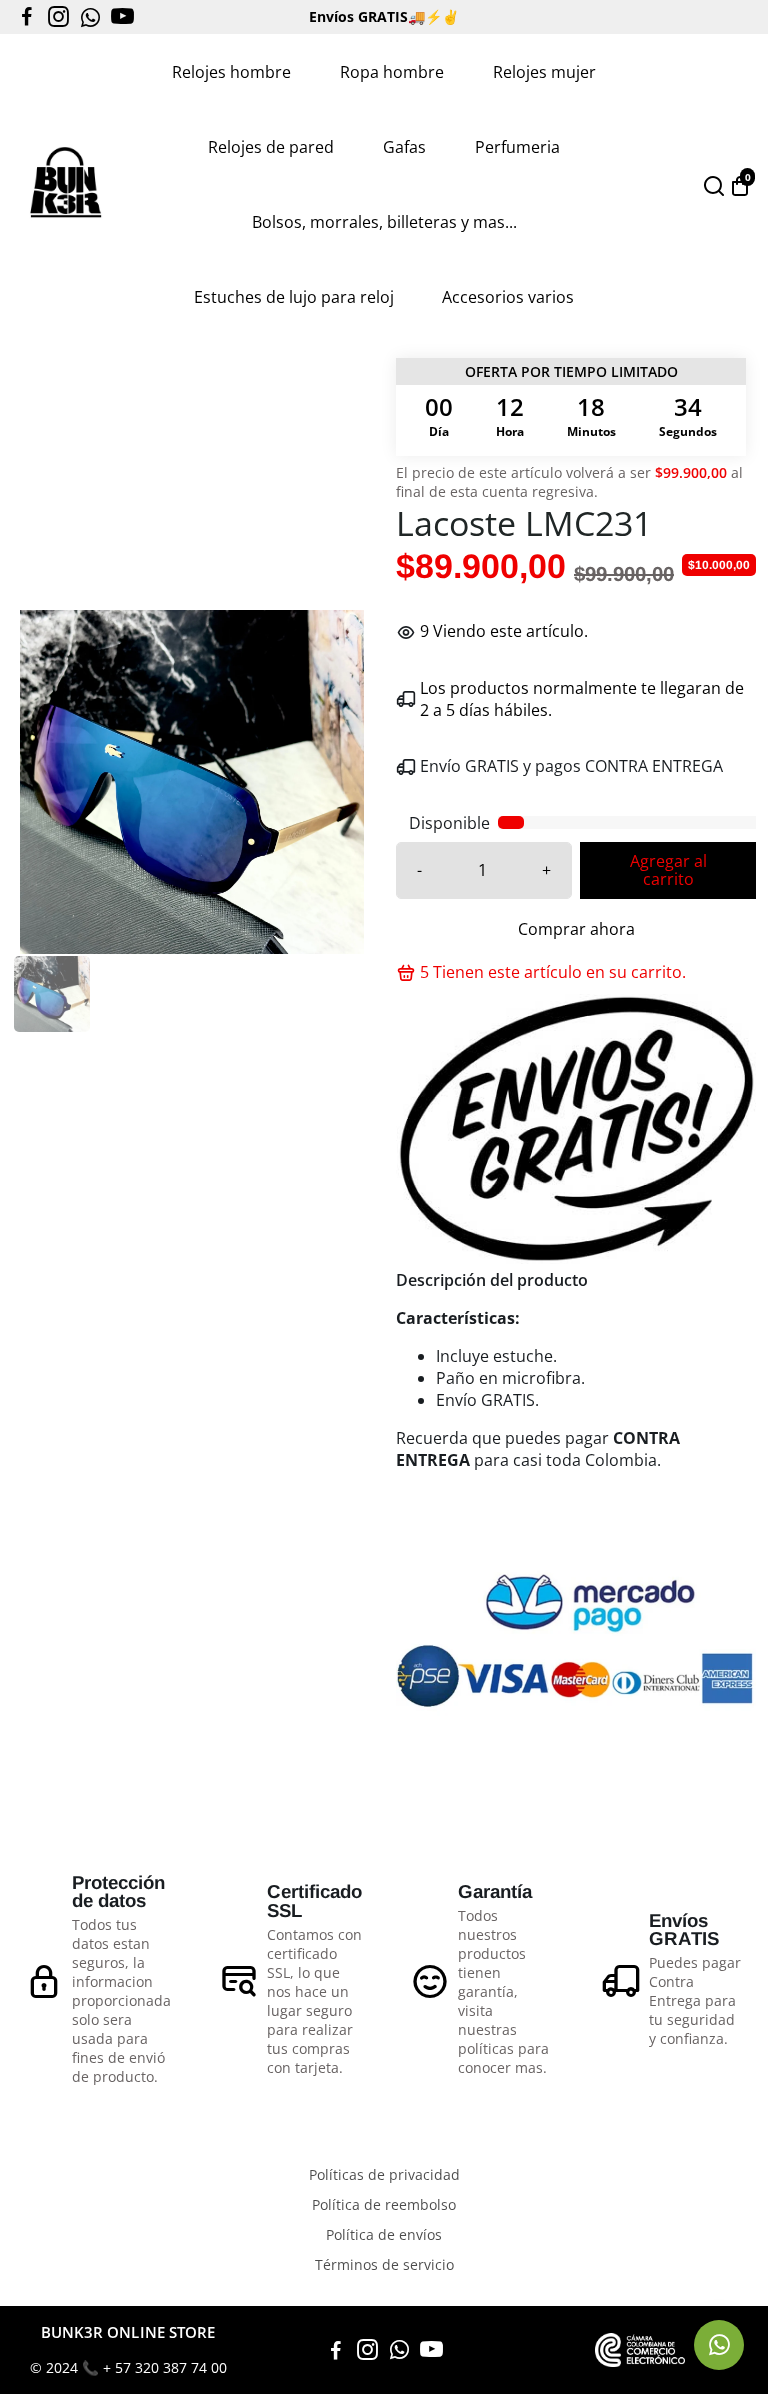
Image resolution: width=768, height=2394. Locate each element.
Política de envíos (384, 2235)
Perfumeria (517, 147)
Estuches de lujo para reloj (294, 297)
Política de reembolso (384, 2205)
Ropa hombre (392, 72)
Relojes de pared (271, 147)
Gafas (404, 147)
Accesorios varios (508, 297)
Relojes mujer (544, 72)
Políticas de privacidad (384, 2175)
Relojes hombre (231, 72)
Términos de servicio (384, 2265)
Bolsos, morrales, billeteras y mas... (384, 222)
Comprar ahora (576, 929)
